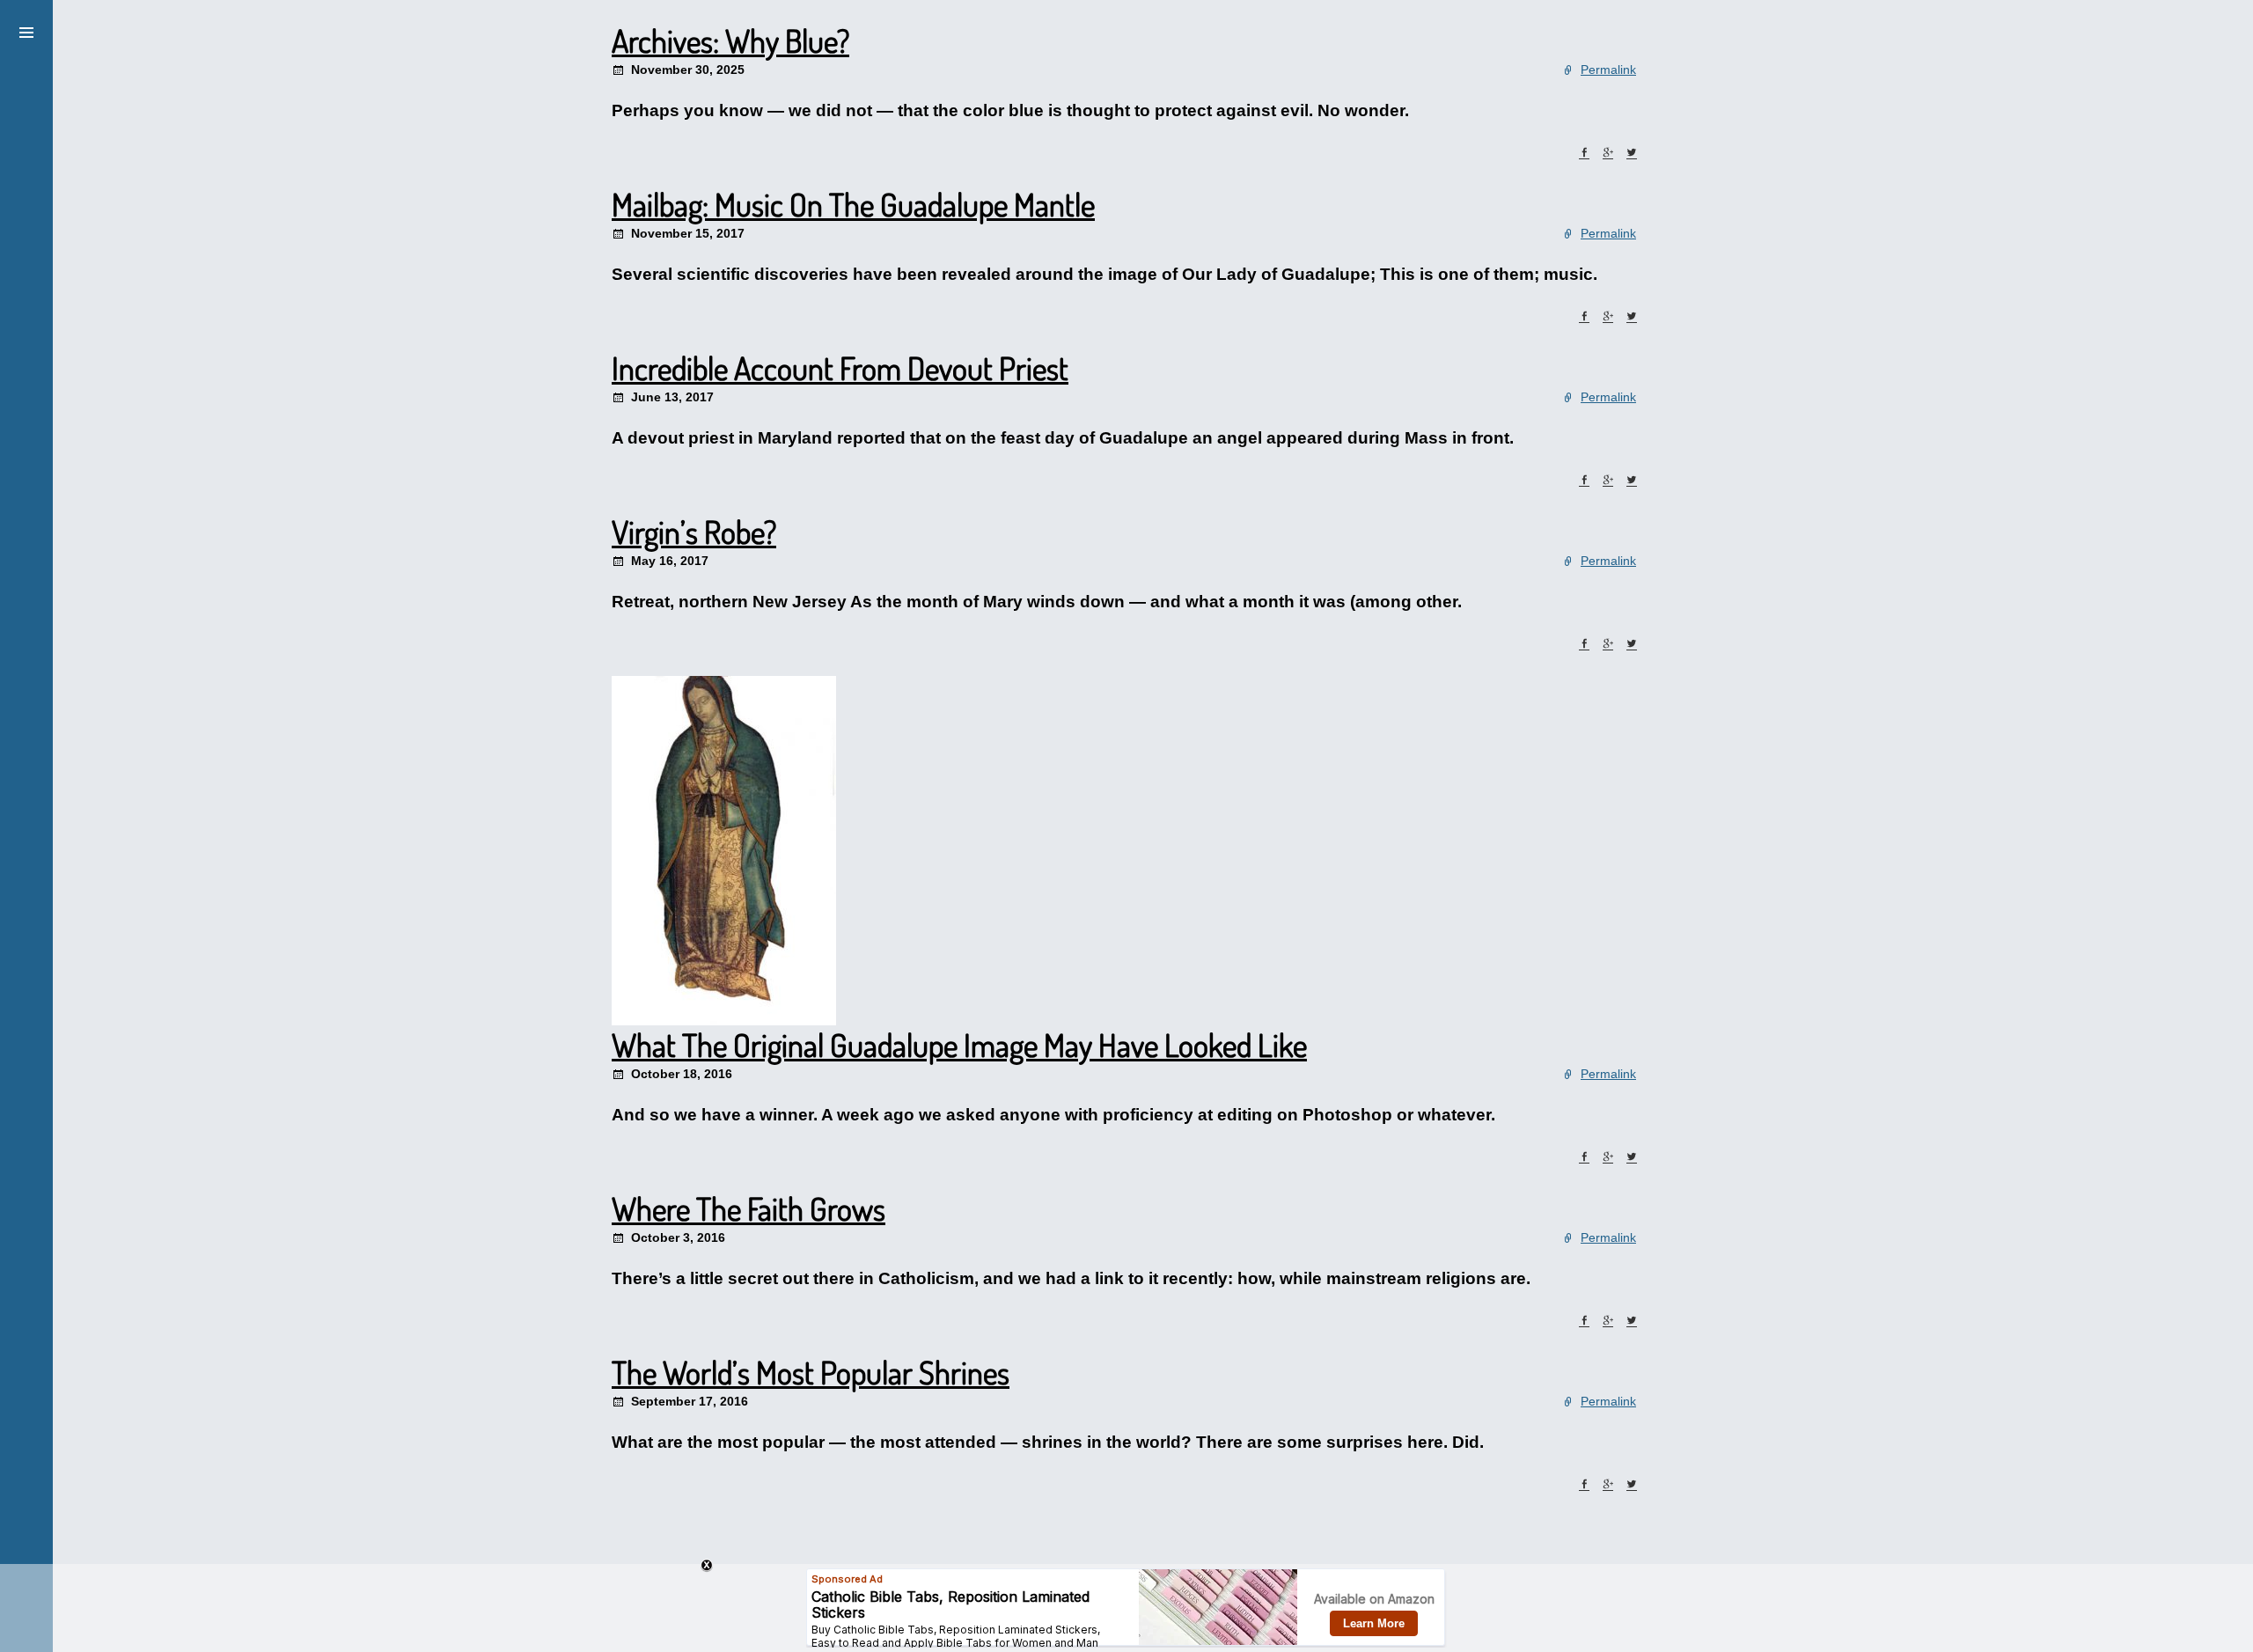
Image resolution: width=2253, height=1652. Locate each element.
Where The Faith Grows (749, 1208)
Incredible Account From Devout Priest (840, 368)
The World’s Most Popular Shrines (811, 1372)
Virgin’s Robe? (694, 532)
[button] (26, 30)
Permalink (1608, 70)
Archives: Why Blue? (730, 40)
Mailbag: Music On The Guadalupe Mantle (853, 204)
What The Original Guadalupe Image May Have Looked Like (959, 1045)
